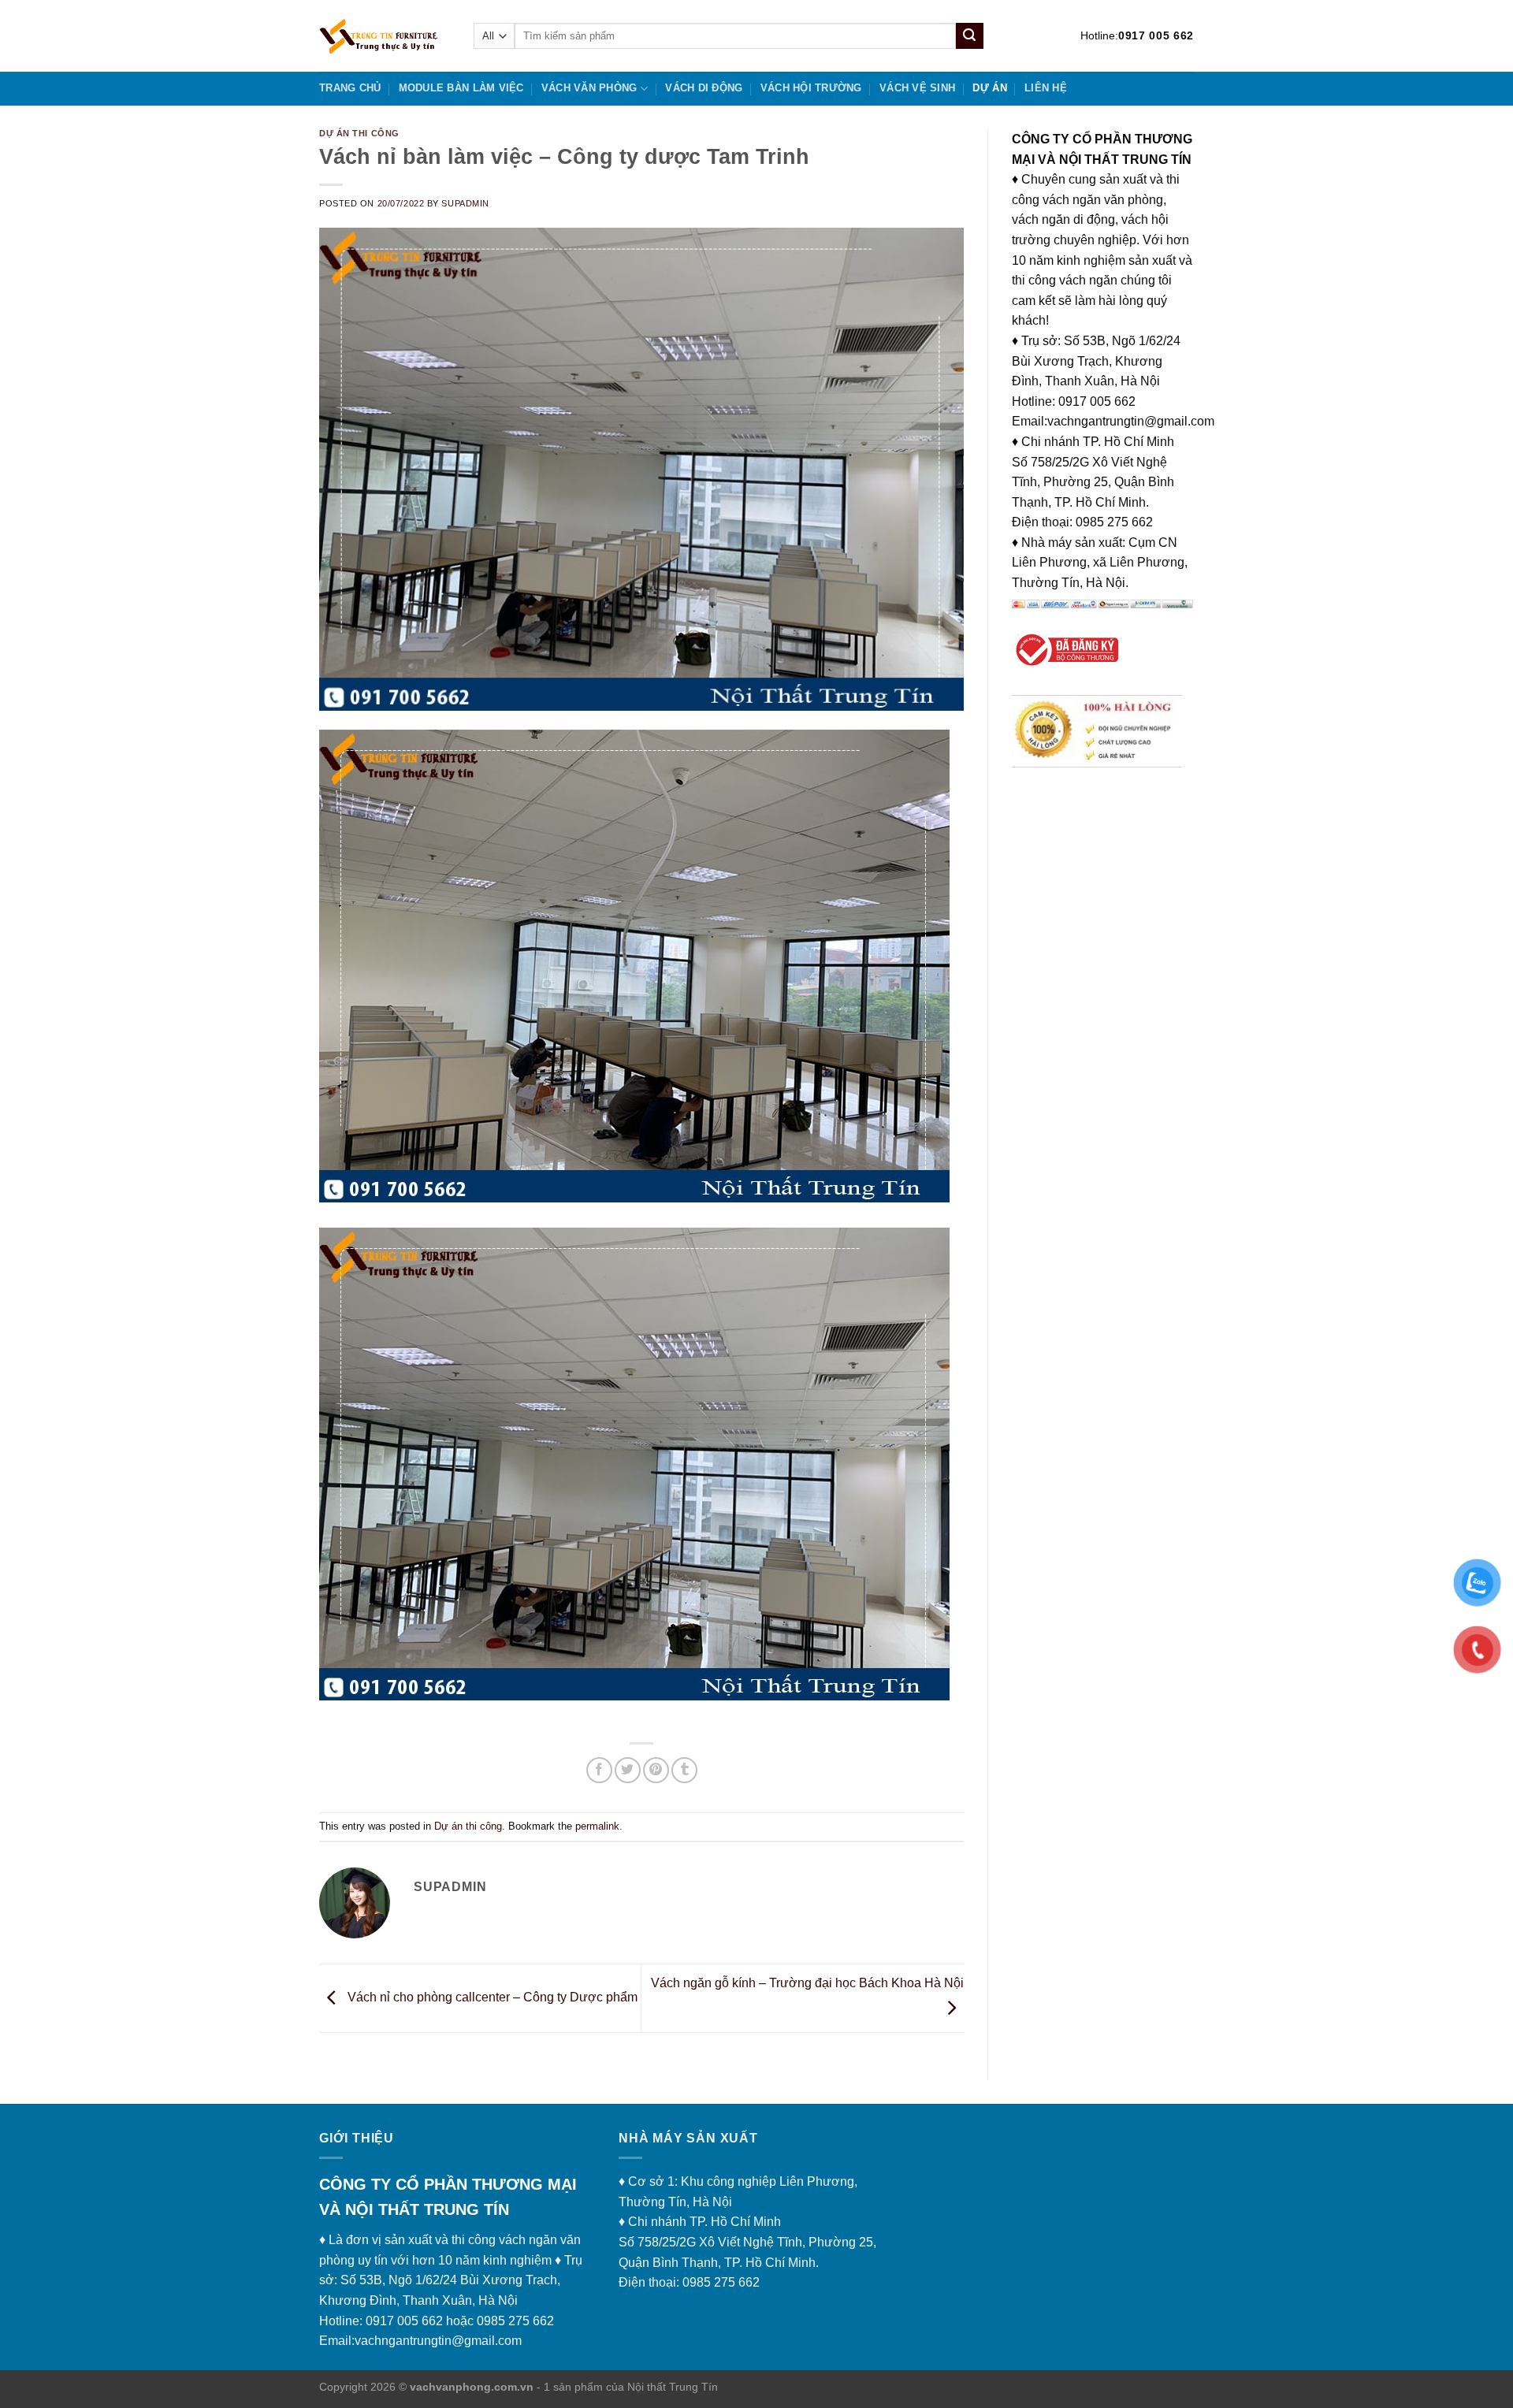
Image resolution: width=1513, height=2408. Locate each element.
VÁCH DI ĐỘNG (704, 88)
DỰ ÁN (989, 88)
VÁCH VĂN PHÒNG (589, 88)
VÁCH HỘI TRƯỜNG (811, 88)
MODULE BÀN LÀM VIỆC (461, 88)
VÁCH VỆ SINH (917, 88)
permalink (597, 1826)
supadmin (465, 203)
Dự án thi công (359, 133)
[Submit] (969, 36)
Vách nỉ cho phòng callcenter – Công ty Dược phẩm (491, 1997)
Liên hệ (1046, 88)
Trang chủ (350, 88)
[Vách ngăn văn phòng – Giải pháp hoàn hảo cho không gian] (385, 36)
